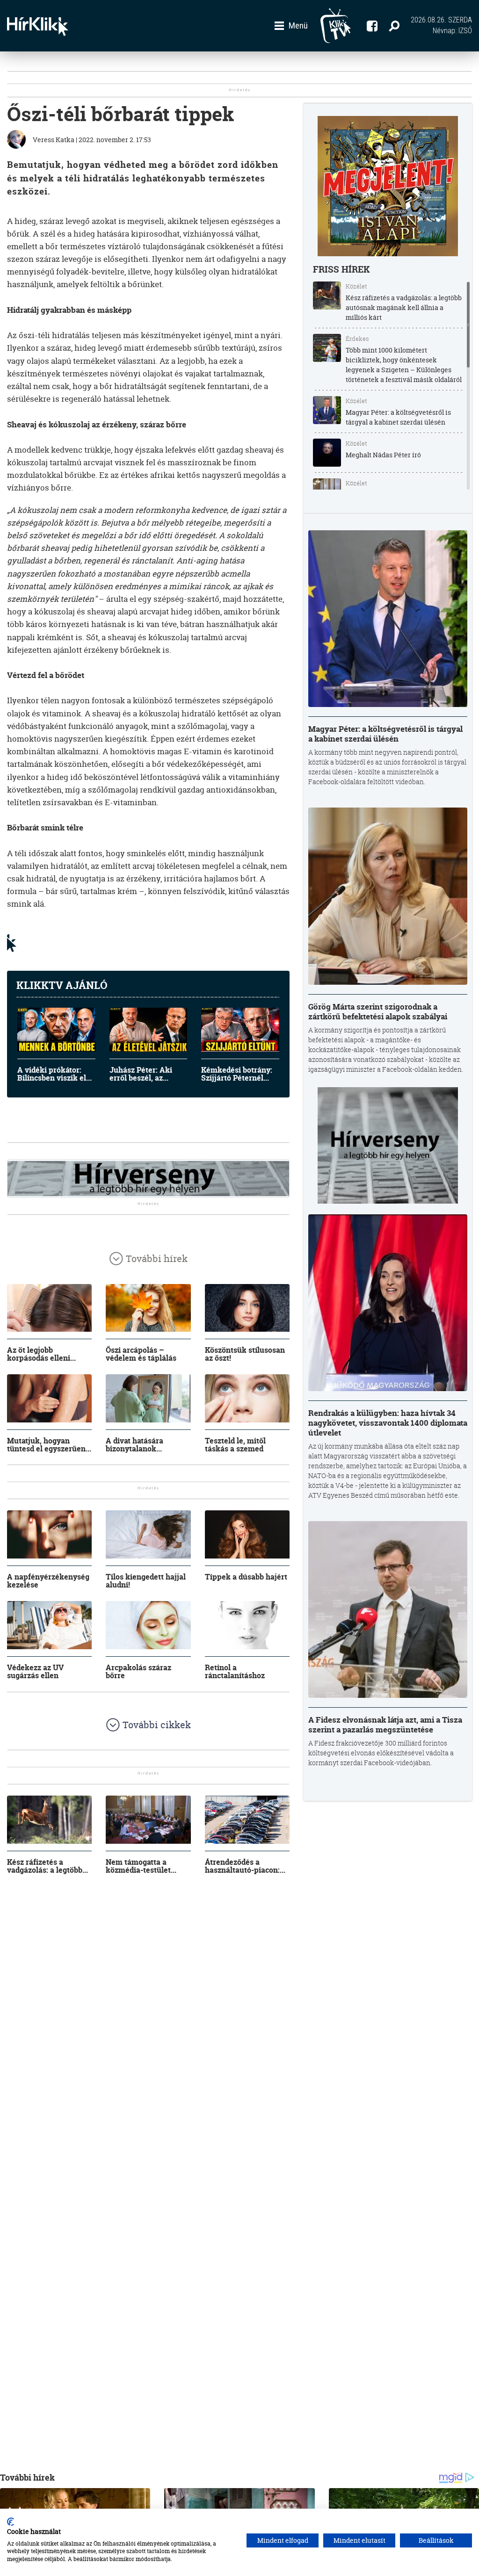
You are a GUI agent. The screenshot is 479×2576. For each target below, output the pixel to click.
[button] (291, 26)
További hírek (157, 1259)
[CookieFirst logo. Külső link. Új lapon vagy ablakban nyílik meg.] (11, 2522)
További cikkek (157, 1725)
